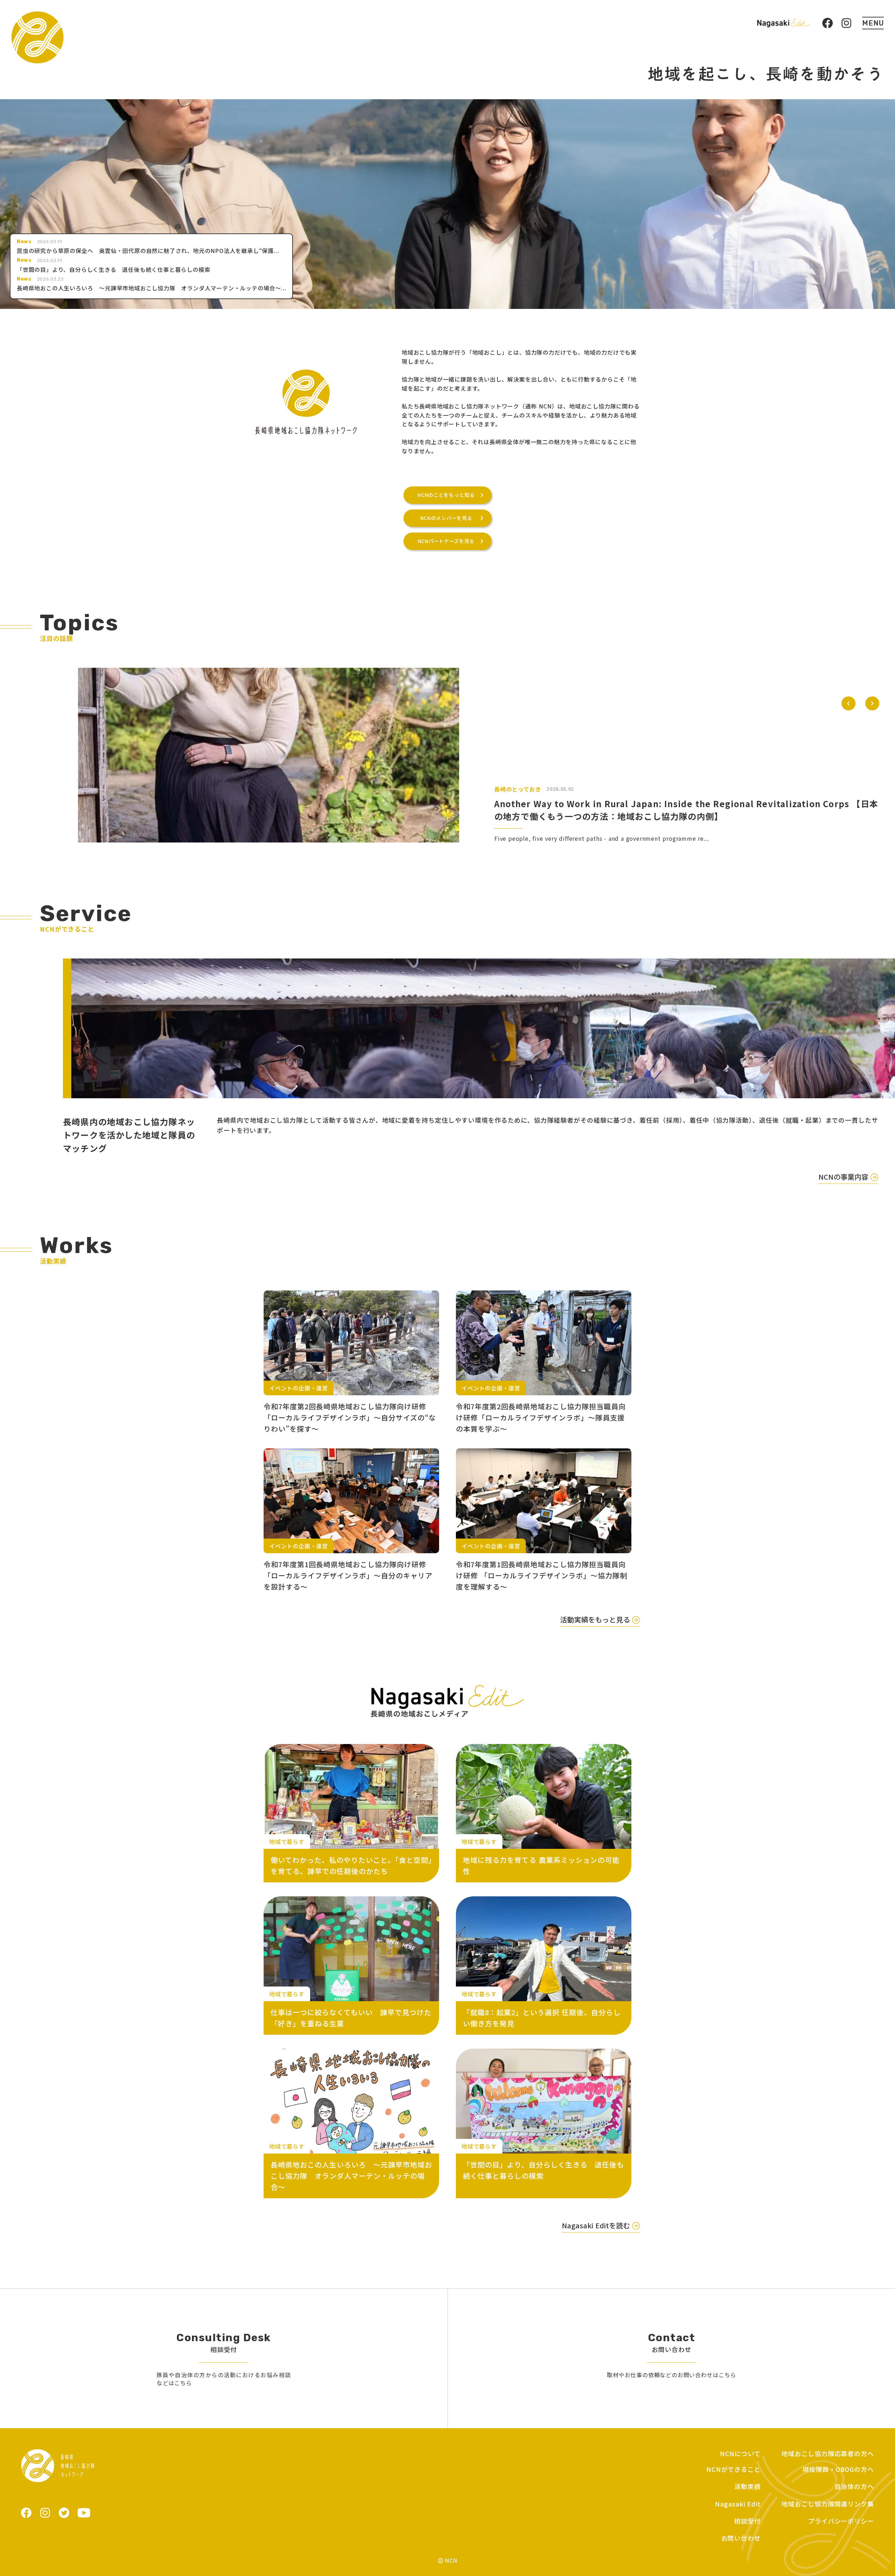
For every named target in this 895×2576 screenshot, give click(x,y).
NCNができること (733, 2469)
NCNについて (740, 2454)
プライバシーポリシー (841, 2521)
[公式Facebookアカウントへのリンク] (828, 23)
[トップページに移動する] (37, 37)
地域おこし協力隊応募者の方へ (828, 2454)
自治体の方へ (854, 2486)
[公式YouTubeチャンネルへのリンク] (84, 2513)
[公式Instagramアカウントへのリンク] (846, 23)
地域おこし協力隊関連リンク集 (828, 2504)
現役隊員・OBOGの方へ (838, 2469)
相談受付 (747, 2521)
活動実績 (747, 2486)
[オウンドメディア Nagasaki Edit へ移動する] (784, 23)
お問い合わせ (741, 2538)
